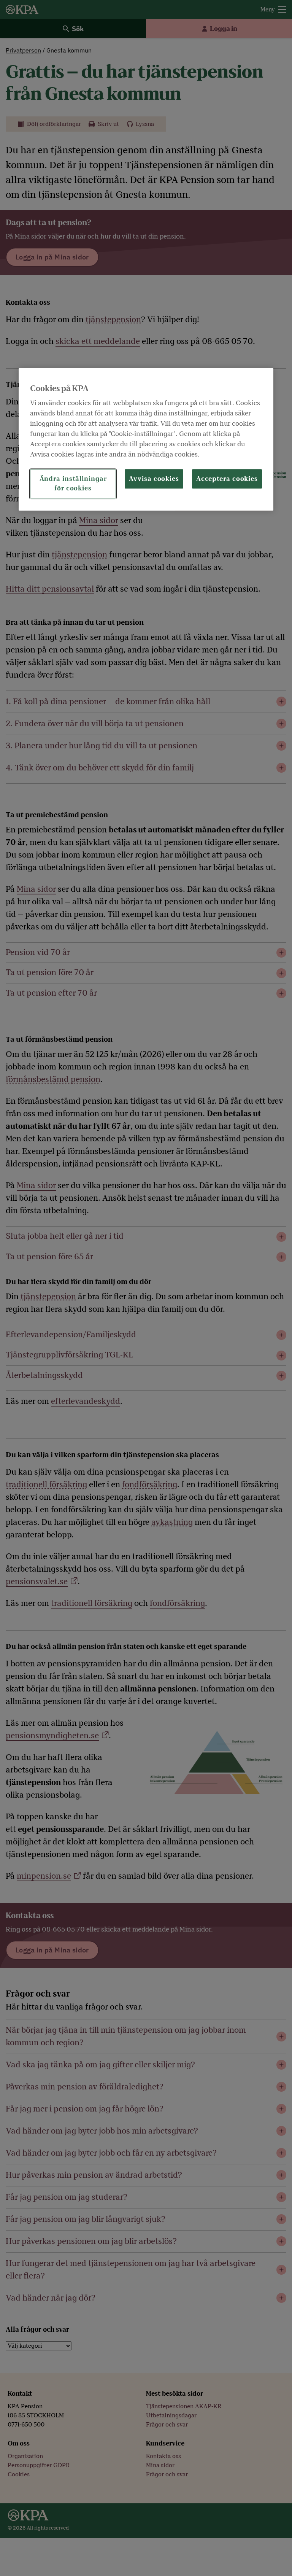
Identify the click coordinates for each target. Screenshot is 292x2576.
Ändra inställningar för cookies (73, 484)
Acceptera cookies (227, 479)
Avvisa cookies (154, 479)
